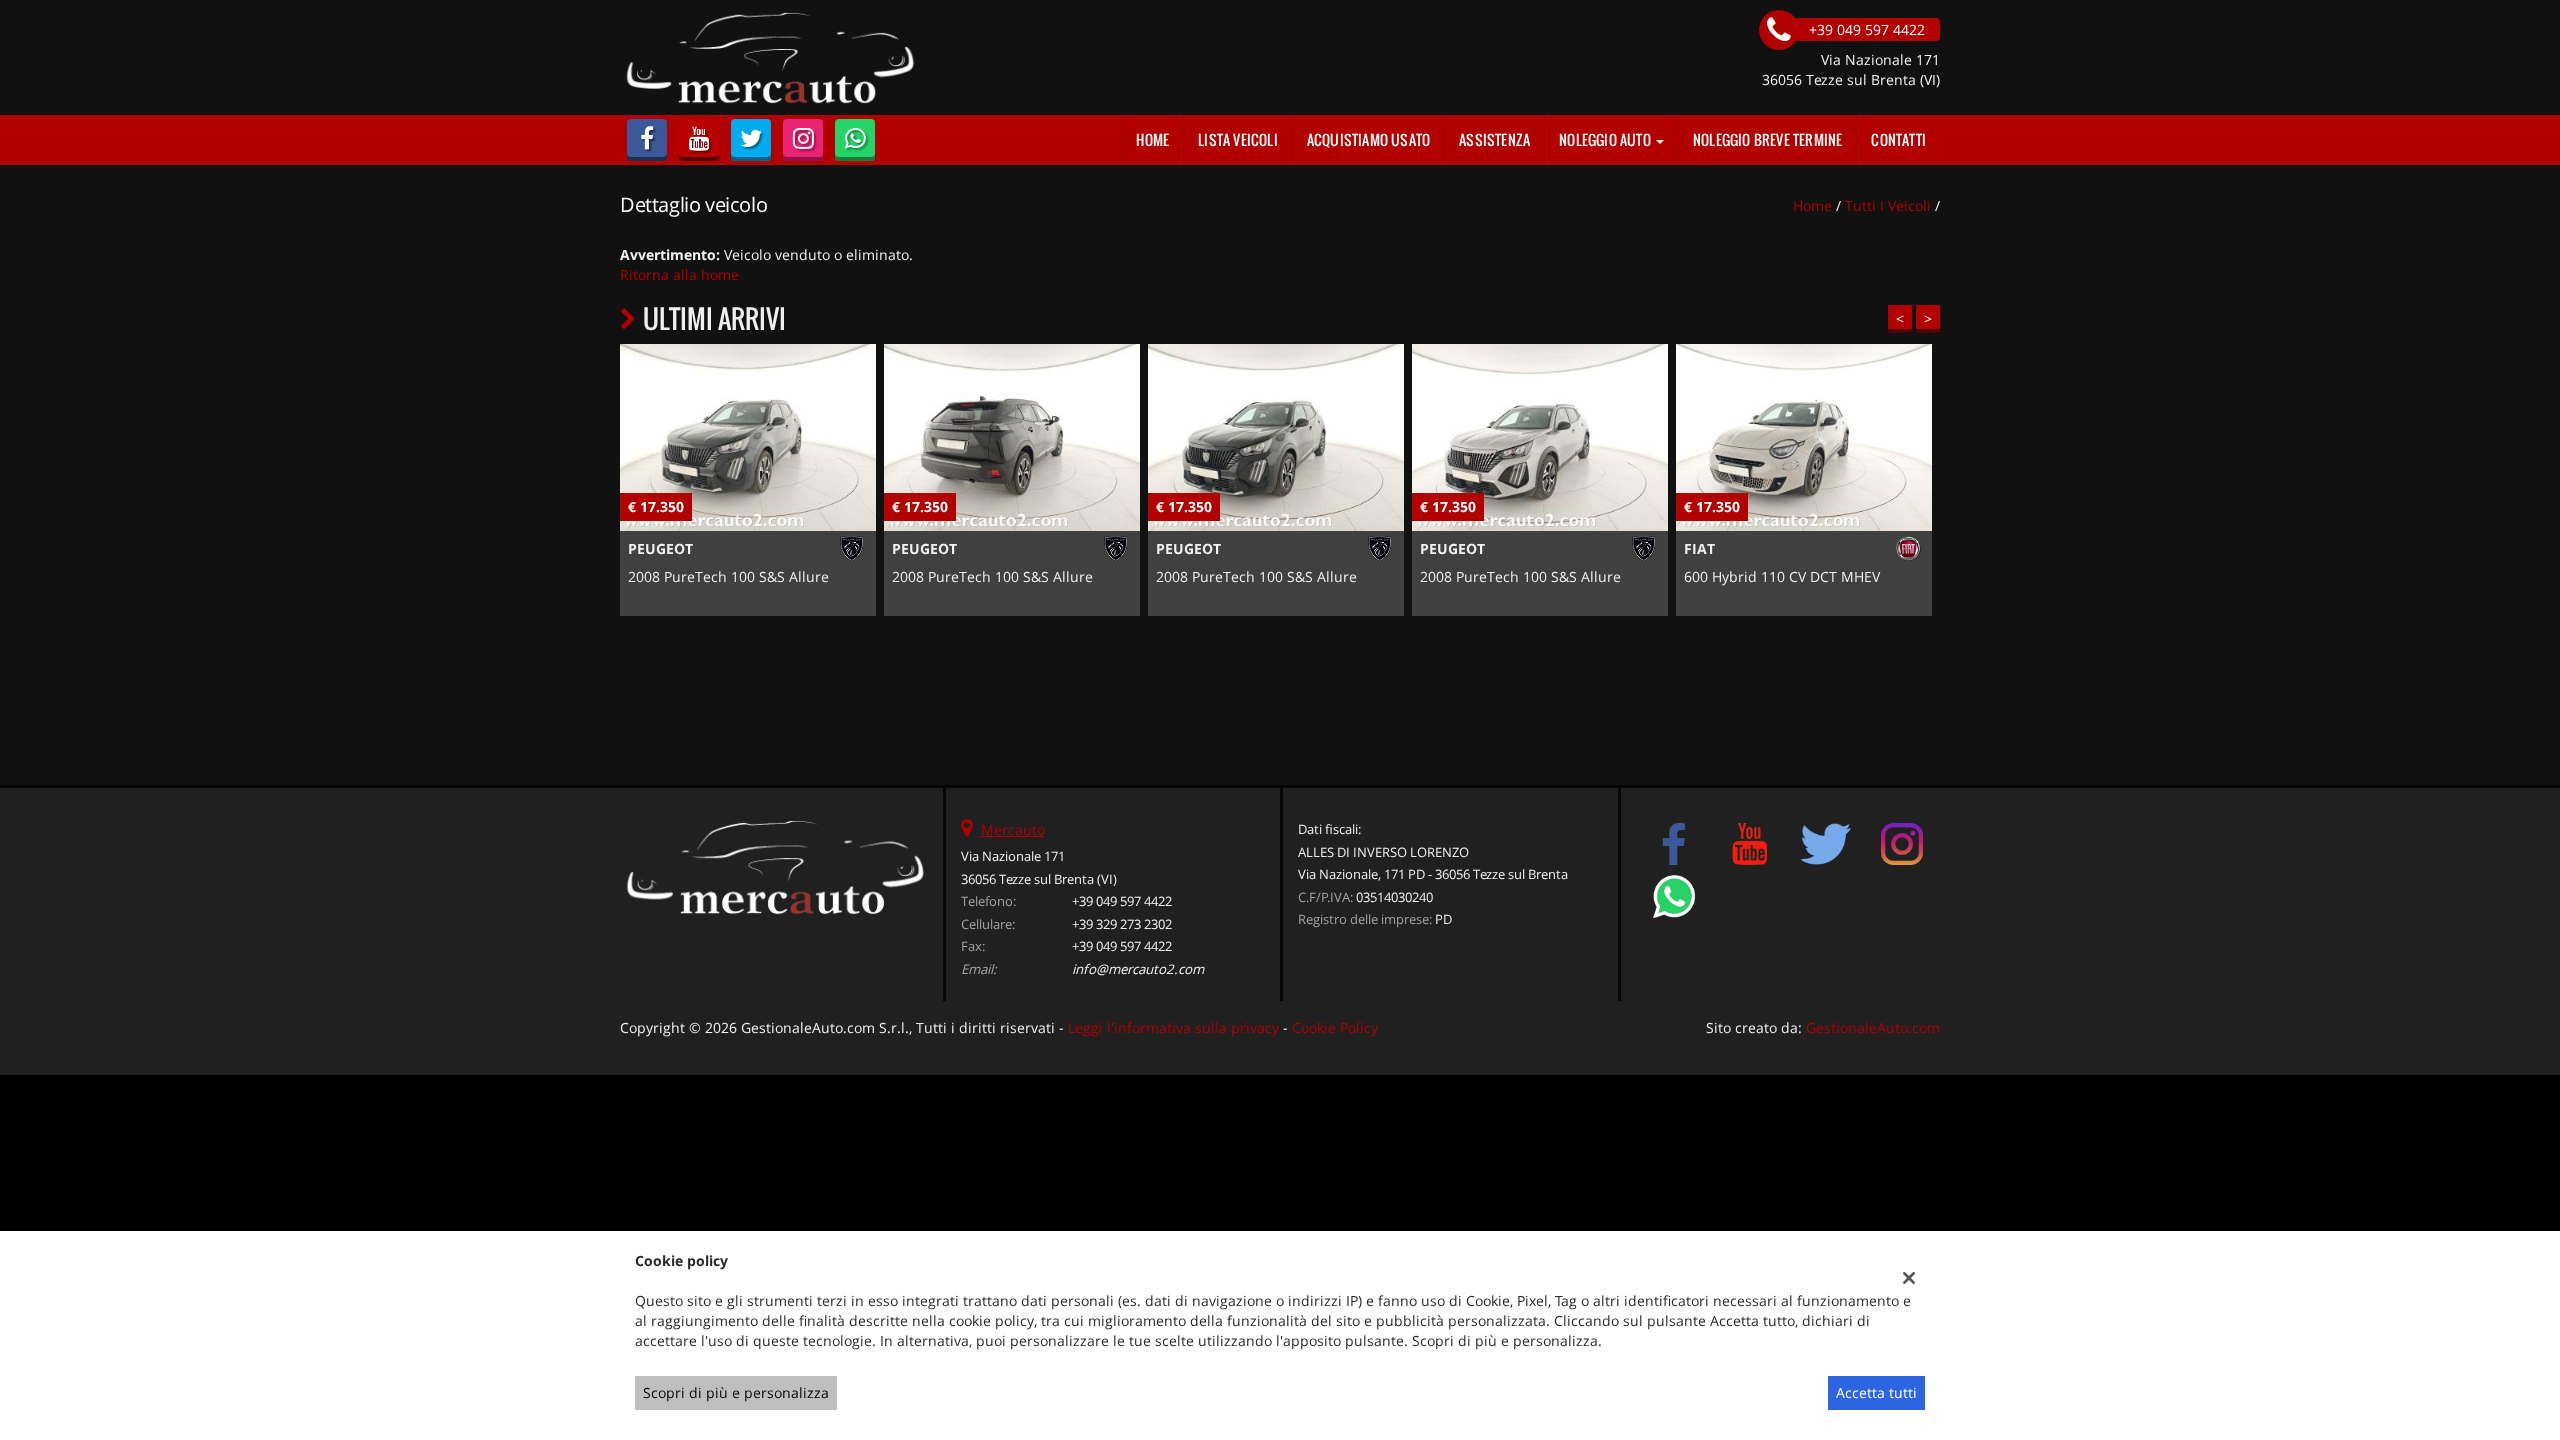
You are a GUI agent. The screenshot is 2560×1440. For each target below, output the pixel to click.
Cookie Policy (1335, 1027)
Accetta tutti (1876, 1392)
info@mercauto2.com (1138, 969)
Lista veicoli (1238, 139)
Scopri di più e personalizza (736, 1392)
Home (1152, 139)
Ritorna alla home (679, 274)
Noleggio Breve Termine (1767, 139)
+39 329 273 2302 (1122, 924)
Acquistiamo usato (1368, 139)
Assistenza (1494, 139)
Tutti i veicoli (1888, 205)
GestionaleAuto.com (1873, 1027)
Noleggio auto (1606, 139)
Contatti (1898, 139)
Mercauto (1013, 829)
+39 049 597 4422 (1122, 901)
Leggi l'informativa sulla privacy (1173, 1027)
